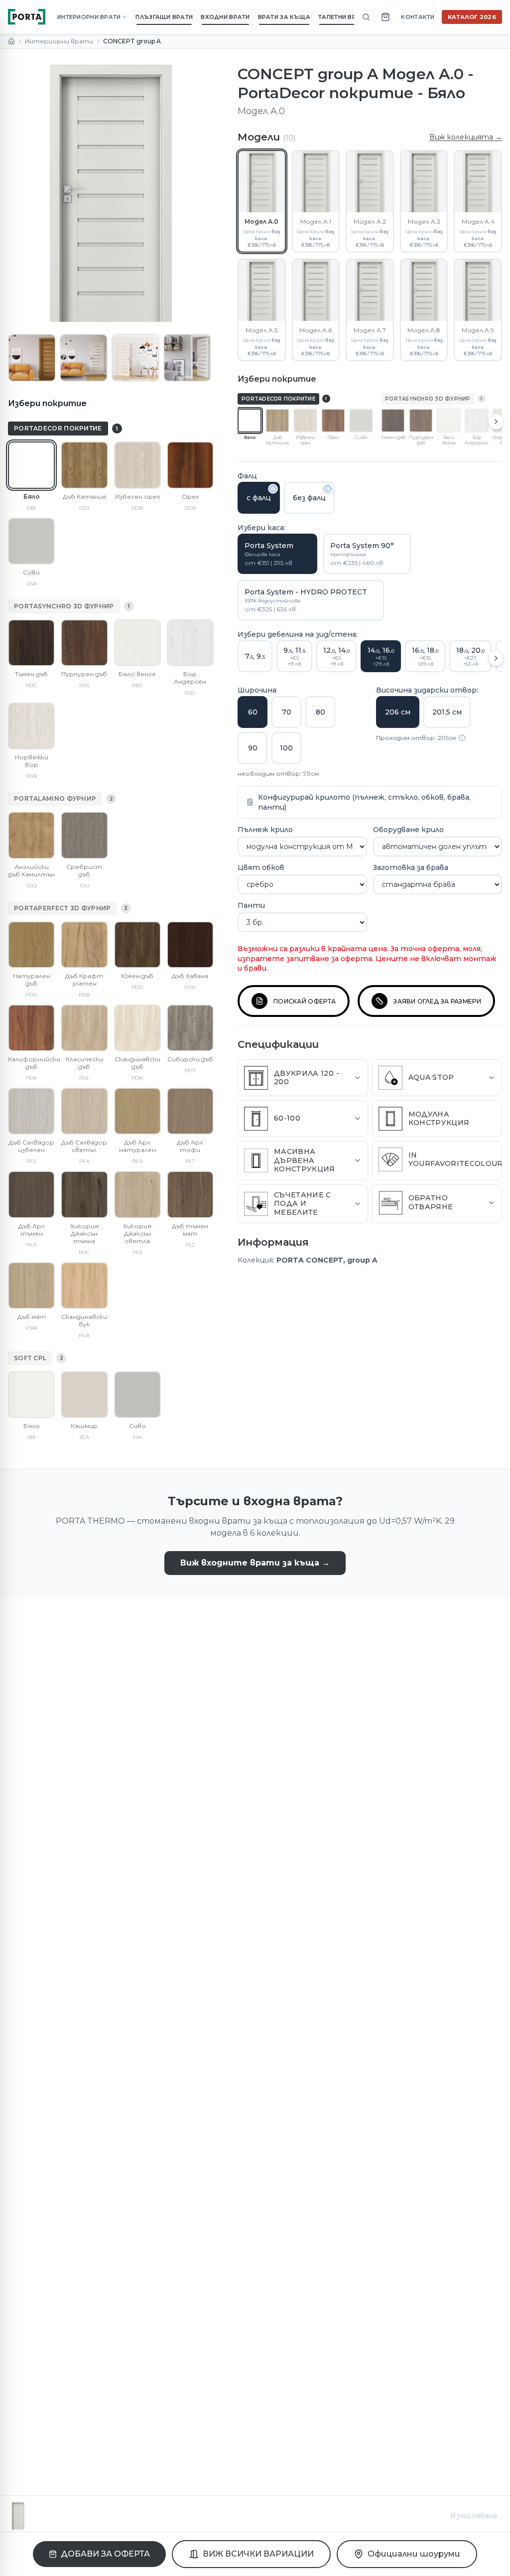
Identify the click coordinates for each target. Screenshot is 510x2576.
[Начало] (11, 41)
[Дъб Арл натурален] (137, 1111)
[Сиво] (31, 541)
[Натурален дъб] (31, 945)
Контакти (418, 17)
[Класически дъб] (84, 1028)
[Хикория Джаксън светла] (137, 1194)
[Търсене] (366, 17)
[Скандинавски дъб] (137, 1028)
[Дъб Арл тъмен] (31, 1194)
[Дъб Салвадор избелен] (31, 1111)
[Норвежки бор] (31, 726)
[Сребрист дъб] (84, 835)
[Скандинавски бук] (84, 1286)
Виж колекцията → (466, 137)
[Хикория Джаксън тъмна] (84, 1194)
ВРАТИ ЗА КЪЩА (284, 17)
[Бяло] (31, 465)
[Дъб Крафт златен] (84, 945)
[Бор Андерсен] (190, 643)
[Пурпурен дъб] (84, 643)
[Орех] (190, 465)
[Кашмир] (84, 1395)
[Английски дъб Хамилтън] (31, 835)
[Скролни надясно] (496, 422)
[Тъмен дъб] (31, 643)
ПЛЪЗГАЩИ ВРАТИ (164, 17)
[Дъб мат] (31, 1286)
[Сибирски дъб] (190, 1028)
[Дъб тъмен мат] (190, 1194)
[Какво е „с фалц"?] (273, 489)
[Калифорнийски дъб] (31, 1028)
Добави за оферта (105, 2554)
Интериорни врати (59, 41)
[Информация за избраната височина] (462, 738)
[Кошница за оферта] (385, 17)
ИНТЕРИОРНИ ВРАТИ (89, 17)
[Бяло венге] (137, 643)
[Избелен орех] (137, 465)
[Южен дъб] (137, 945)
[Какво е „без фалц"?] (328, 489)
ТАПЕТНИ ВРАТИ (343, 17)
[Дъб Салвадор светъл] (84, 1111)
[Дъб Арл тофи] (190, 1111)
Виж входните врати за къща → (255, 1563)
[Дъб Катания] (84, 465)
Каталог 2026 (472, 17)
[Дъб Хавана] (190, 945)
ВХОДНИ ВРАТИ (225, 17)
